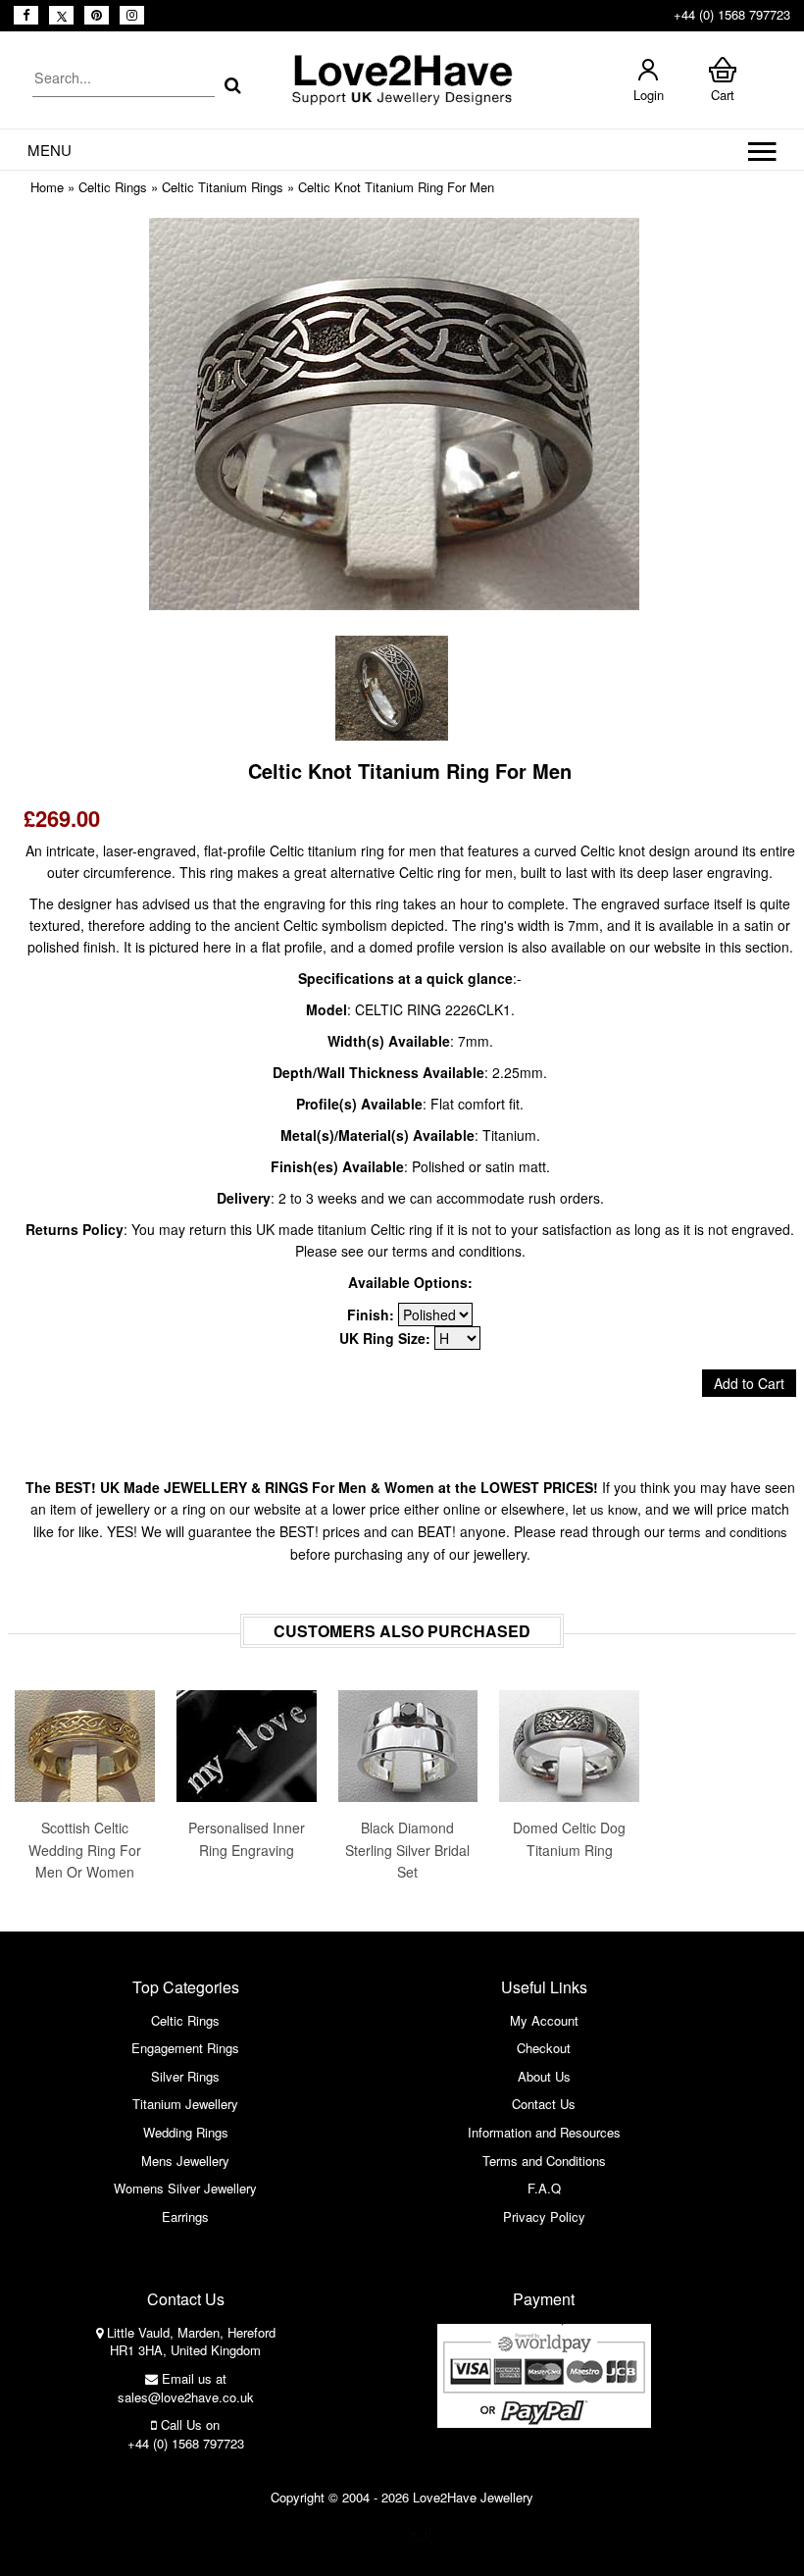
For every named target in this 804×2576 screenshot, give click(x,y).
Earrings (185, 2216)
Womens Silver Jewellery (185, 2188)
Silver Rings (185, 2076)
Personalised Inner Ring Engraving (247, 1838)
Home (47, 187)
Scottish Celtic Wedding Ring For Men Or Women (85, 1850)
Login (649, 95)
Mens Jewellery (185, 2161)
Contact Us (544, 2104)
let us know (605, 1509)
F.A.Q (544, 2188)
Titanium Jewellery (185, 2104)
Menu (50, 150)
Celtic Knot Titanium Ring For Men (396, 187)
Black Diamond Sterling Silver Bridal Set (407, 1850)
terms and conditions (728, 1532)
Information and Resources (544, 2132)
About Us (544, 2076)
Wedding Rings (186, 2132)
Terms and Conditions (544, 2161)
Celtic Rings (113, 187)
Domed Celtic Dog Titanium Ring (569, 1838)
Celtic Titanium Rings (223, 187)
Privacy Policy (544, 2216)
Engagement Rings (185, 2048)
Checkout (544, 2048)
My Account (544, 2020)
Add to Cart (749, 1383)
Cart (723, 95)
